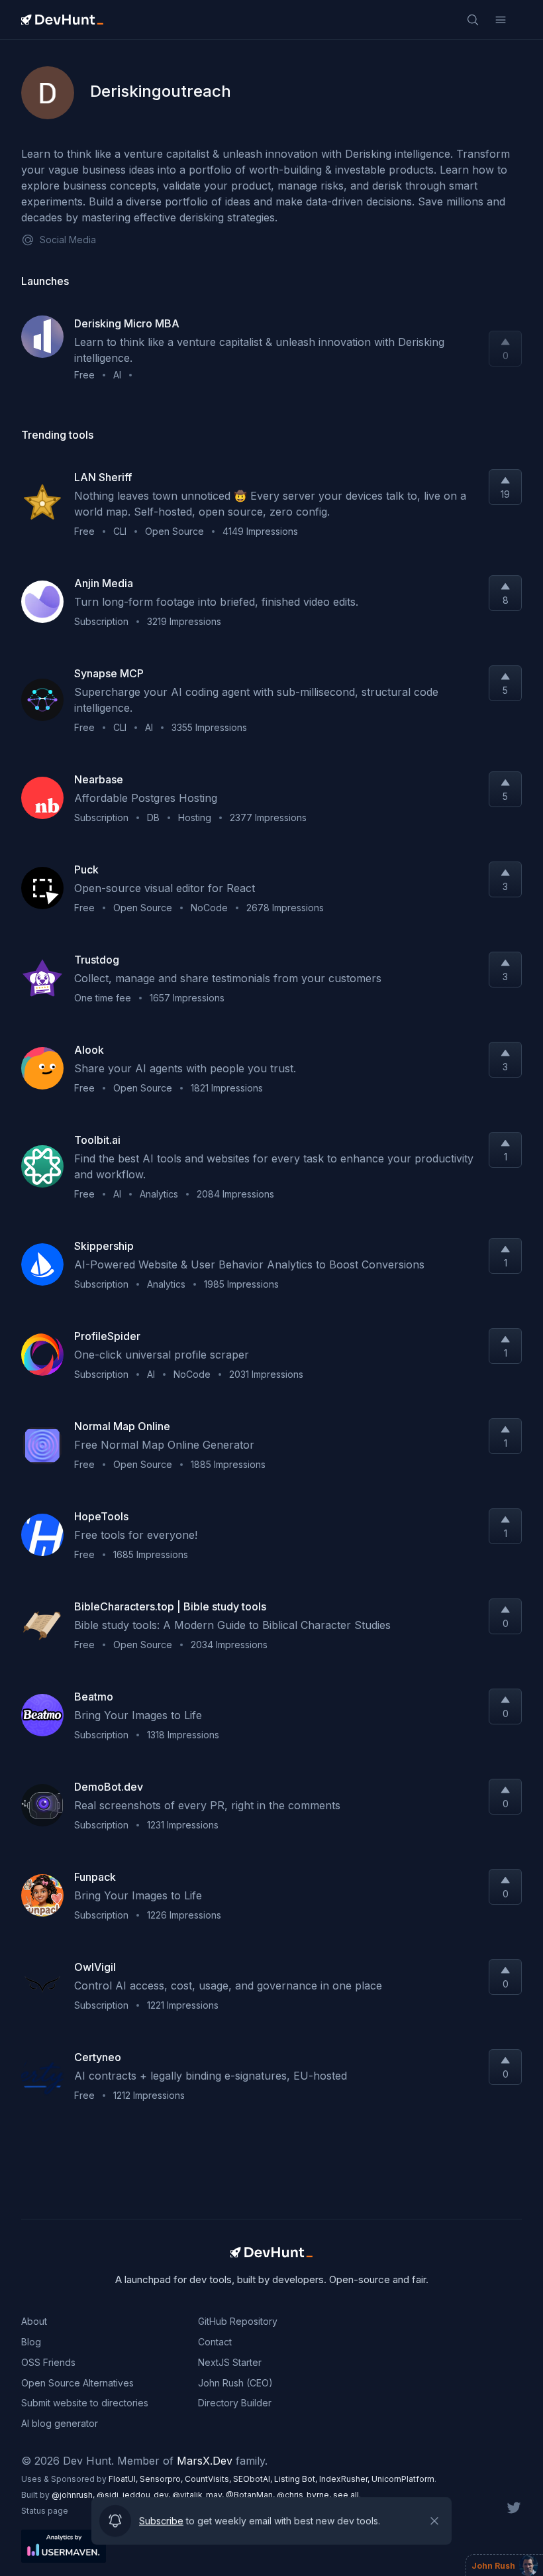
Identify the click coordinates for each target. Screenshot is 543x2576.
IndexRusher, (345, 2479)
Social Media (68, 240)
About (34, 2321)
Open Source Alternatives (77, 2383)
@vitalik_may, (199, 2495)
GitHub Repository (238, 2321)
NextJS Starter (230, 2362)
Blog (31, 2342)
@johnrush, (74, 2495)
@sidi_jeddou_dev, (134, 2495)
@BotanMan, (251, 2495)
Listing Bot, (297, 2479)
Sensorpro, (162, 2479)
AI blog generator (60, 2423)
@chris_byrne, (305, 2495)
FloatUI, (124, 2479)
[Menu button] (501, 20)
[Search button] (473, 20)
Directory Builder (235, 2403)
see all (346, 2495)
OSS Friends (48, 2362)
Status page (45, 2511)
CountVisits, (209, 2479)
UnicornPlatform (403, 2479)
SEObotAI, (254, 2479)
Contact (215, 2342)
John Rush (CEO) (235, 2383)
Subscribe (161, 2521)
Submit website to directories (85, 2403)
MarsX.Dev (205, 2461)
